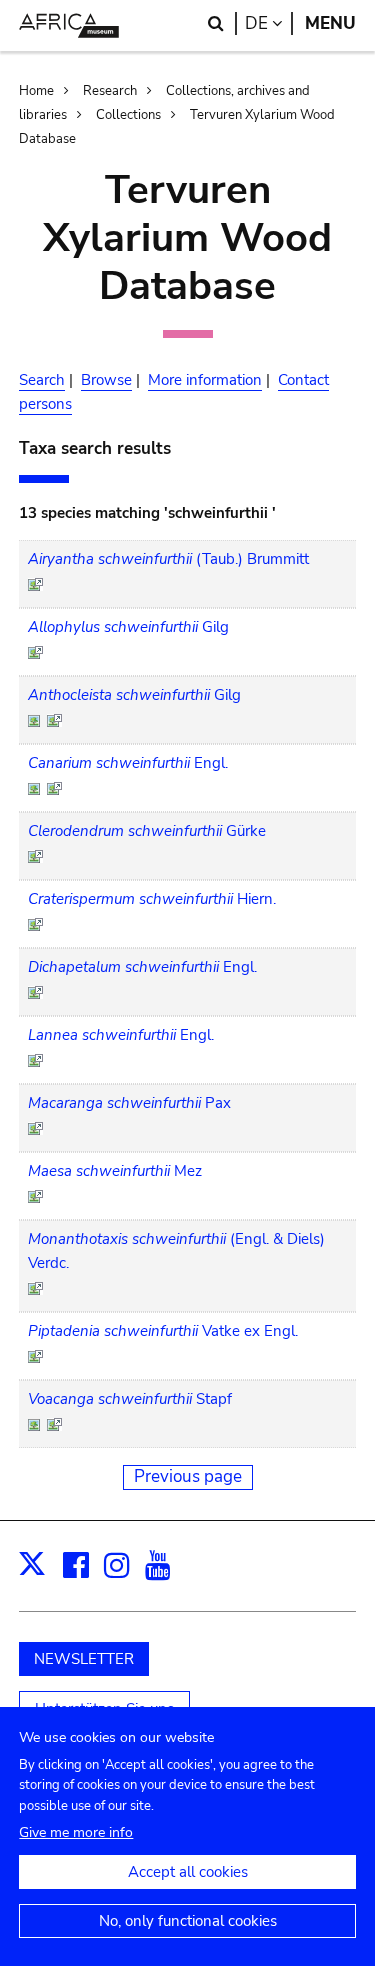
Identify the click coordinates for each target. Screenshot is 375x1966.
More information (205, 380)
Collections (128, 115)
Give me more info (76, 1832)
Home (36, 91)
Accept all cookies (188, 1872)
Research (110, 91)
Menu (330, 23)
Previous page (188, 1476)
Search (42, 380)
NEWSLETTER (84, 1659)
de (269, 23)
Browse (106, 380)
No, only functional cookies (188, 1921)
